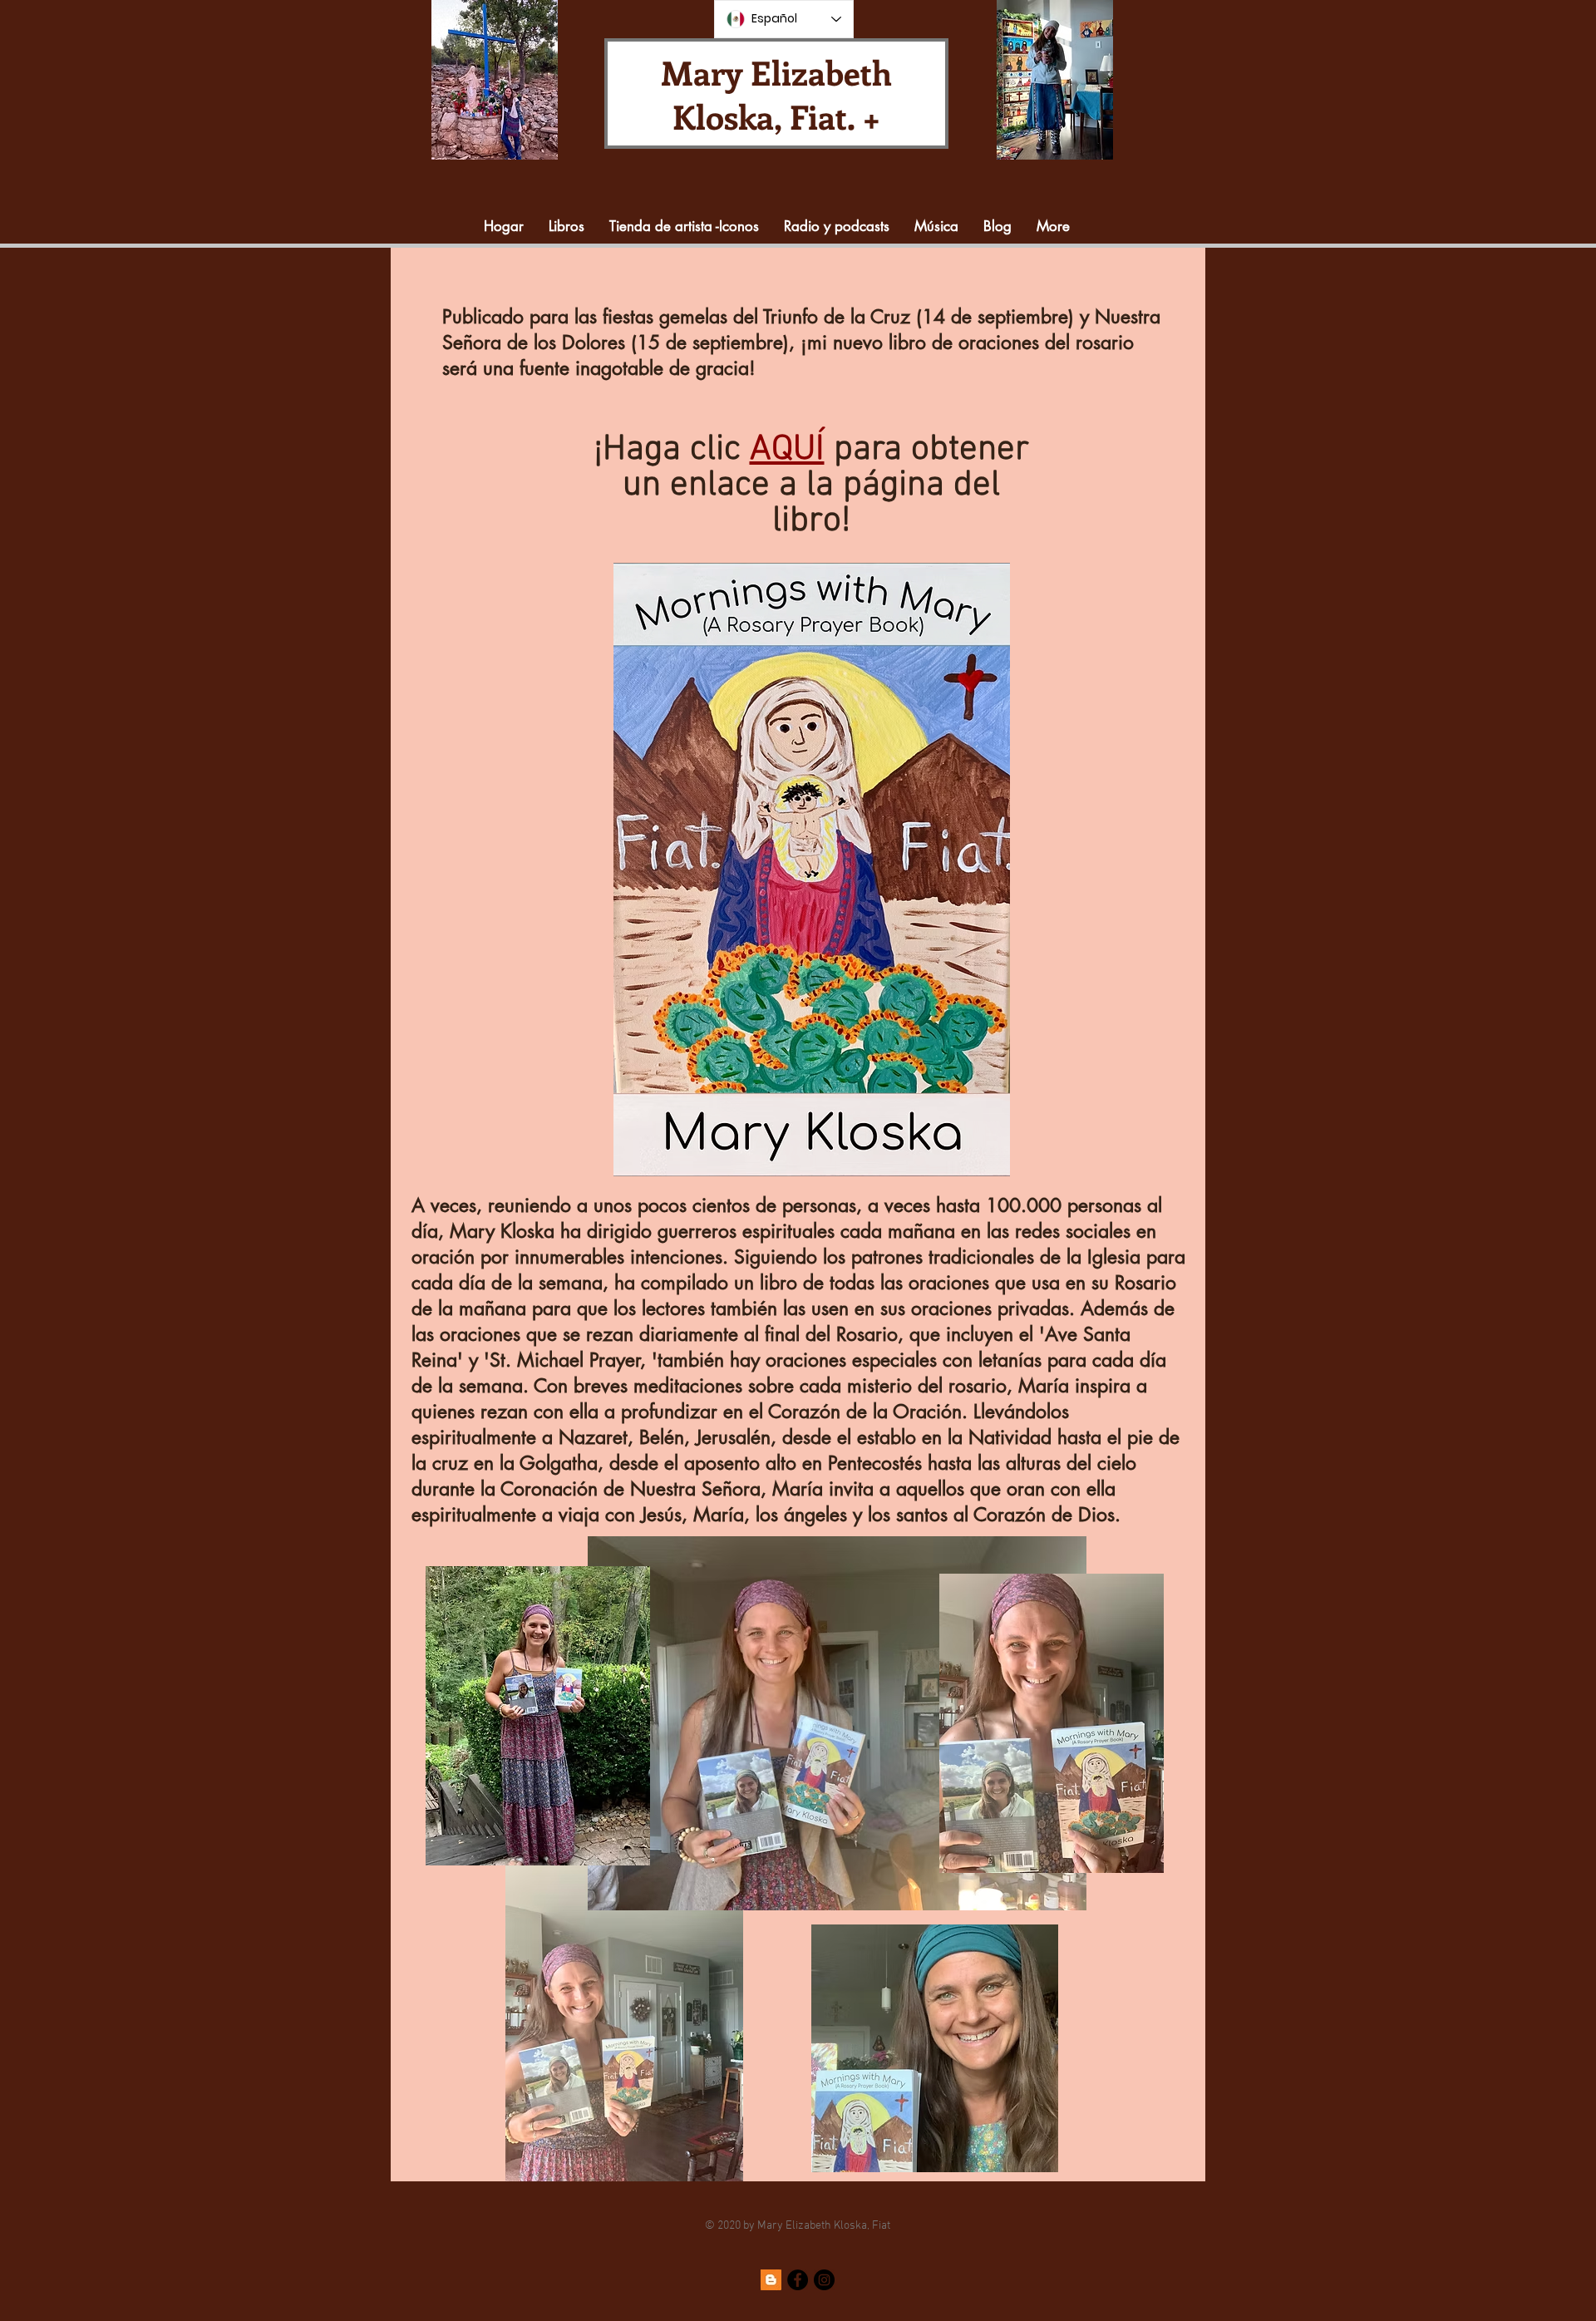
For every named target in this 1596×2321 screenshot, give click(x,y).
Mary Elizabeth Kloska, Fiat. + (776, 94)
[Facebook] (798, 2280)
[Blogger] (771, 2280)
